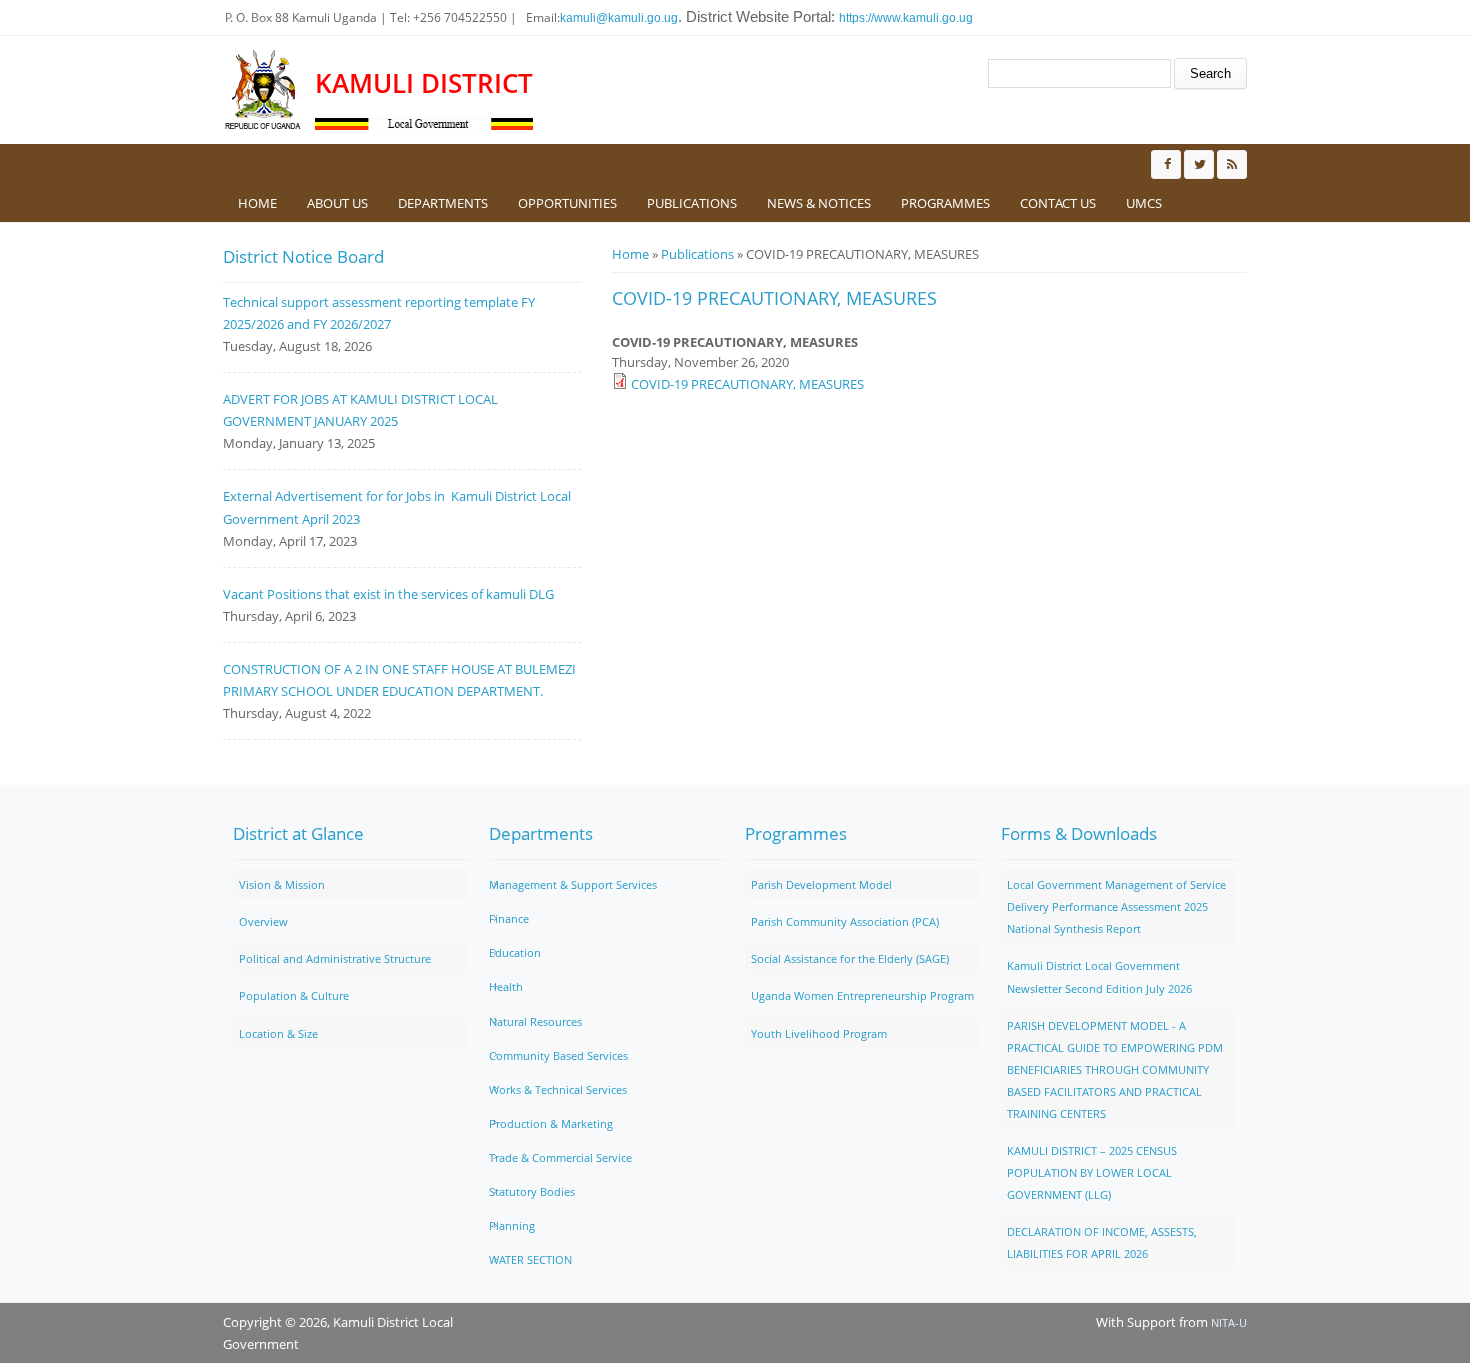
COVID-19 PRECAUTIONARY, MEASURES (747, 384)
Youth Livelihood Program (819, 1033)
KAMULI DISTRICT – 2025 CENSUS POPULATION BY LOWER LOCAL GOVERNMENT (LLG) (1092, 1172)
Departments (443, 203)
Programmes (945, 203)
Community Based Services (558, 1055)
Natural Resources (535, 1021)
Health (506, 986)
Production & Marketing (551, 1123)
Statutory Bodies (532, 1191)
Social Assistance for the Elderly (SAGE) (850, 958)
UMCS (1144, 203)
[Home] (264, 90)
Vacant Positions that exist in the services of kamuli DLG (388, 594)
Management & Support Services (573, 884)
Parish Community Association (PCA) (845, 921)
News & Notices (819, 203)
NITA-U (1229, 1322)
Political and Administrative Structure (335, 958)
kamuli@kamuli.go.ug (619, 18)
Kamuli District (424, 83)
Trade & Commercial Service (560, 1157)
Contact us (1058, 203)
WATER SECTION (530, 1259)
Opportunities (567, 203)
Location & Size (278, 1033)
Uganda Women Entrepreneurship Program (862, 995)
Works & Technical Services (558, 1089)
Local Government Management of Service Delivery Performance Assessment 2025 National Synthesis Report (1116, 906)
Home (257, 203)
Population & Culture (294, 995)
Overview (263, 921)
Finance (509, 918)
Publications (692, 203)
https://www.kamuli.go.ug (906, 18)
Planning (512, 1225)
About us (337, 203)
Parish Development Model (821, 884)
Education (515, 952)
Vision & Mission (282, 884)
